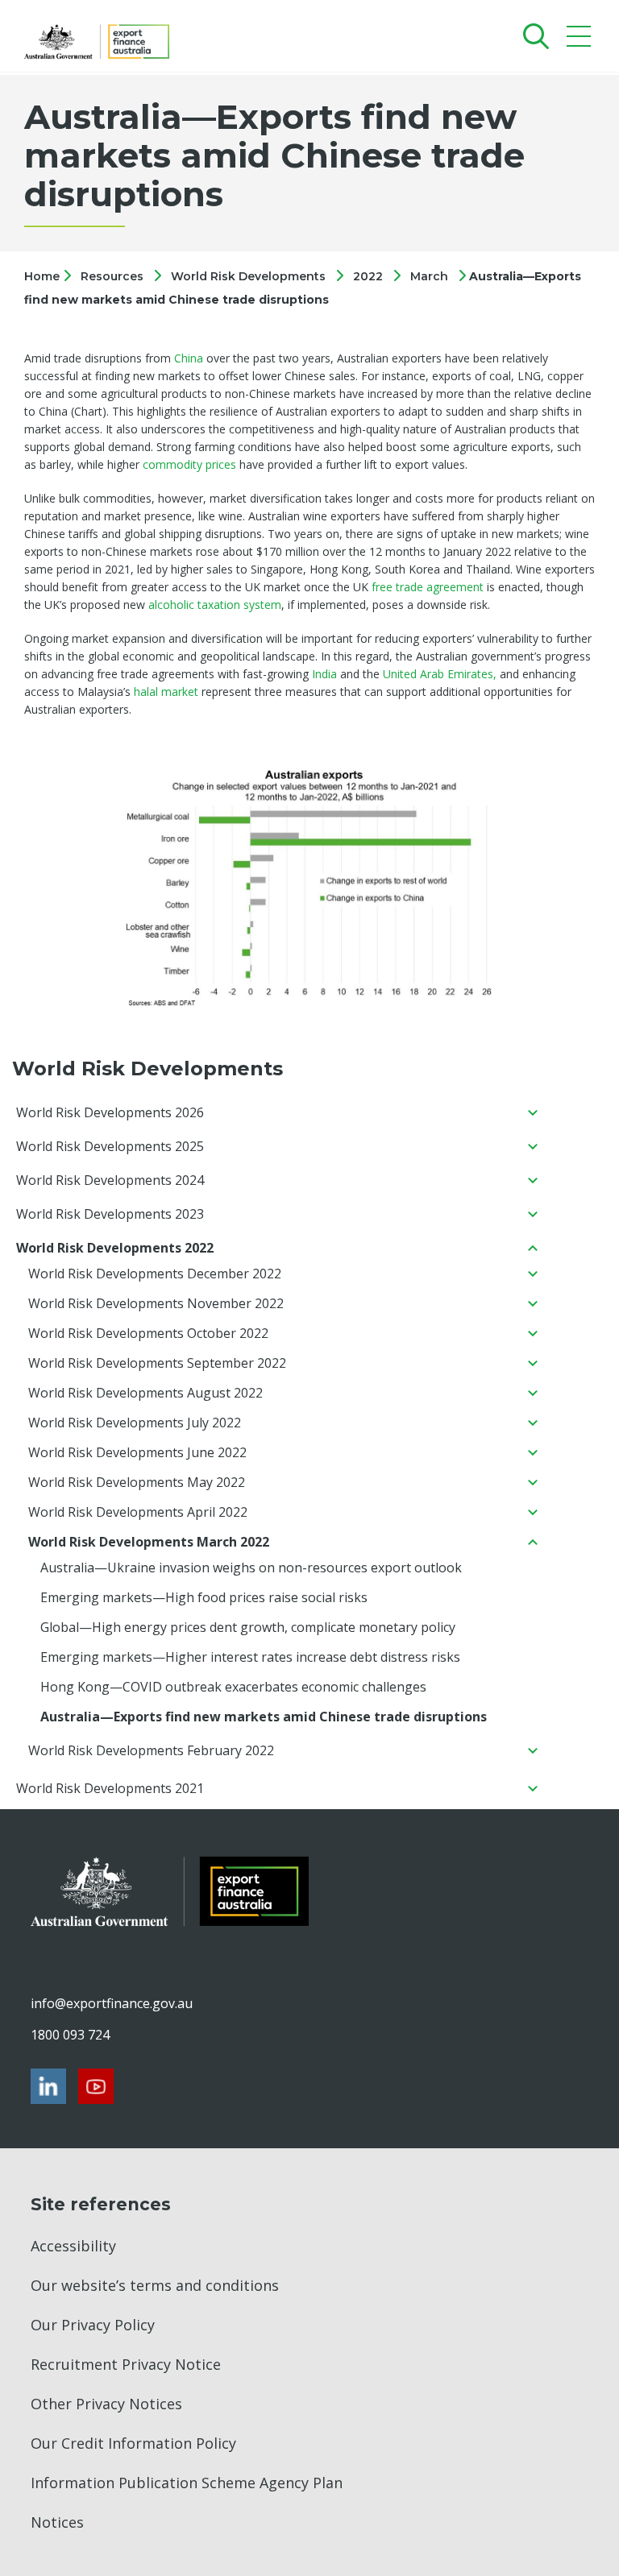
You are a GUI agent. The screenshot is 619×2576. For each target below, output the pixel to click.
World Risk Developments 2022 (115, 1248)
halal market (166, 692)
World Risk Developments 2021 (110, 1788)
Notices (57, 2522)
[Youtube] (96, 2086)
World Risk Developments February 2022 (151, 1750)
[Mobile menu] (581, 40)
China (189, 358)
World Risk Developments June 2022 (137, 1452)
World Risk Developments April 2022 (138, 1512)
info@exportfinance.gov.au (111, 2003)
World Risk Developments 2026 (110, 1112)
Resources (112, 276)
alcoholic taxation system (215, 605)
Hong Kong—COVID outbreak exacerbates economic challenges (233, 1687)
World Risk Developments (248, 276)
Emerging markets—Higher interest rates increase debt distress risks (250, 1657)
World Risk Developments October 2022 (148, 1333)
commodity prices (189, 464)
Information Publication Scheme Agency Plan (187, 2483)
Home (44, 276)
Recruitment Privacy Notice (126, 2364)
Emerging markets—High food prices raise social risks (204, 1597)
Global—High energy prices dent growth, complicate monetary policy (248, 1627)
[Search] (532, 36)
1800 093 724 (70, 2035)
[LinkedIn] (48, 2086)
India (324, 674)
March (429, 276)
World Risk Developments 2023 (110, 1214)
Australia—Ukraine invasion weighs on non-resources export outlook (251, 1568)
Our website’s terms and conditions (155, 2285)
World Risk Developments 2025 (110, 1146)
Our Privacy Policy (93, 2325)
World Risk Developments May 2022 (137, 1482)
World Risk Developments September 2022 (157, 1363)
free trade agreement (428, 587)
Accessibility (73, 2246)
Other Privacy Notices (106, 2404)
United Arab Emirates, (441, 674)
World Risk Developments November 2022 (156, 1303)
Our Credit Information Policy (133, 2443)
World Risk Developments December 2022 (155, 1274)
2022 (368, 276)
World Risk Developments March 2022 (149, 1542)
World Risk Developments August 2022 (145, 1393)
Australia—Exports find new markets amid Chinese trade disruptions (264, 1717)
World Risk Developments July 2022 (135, 1423)
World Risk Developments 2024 (110, 1180)
